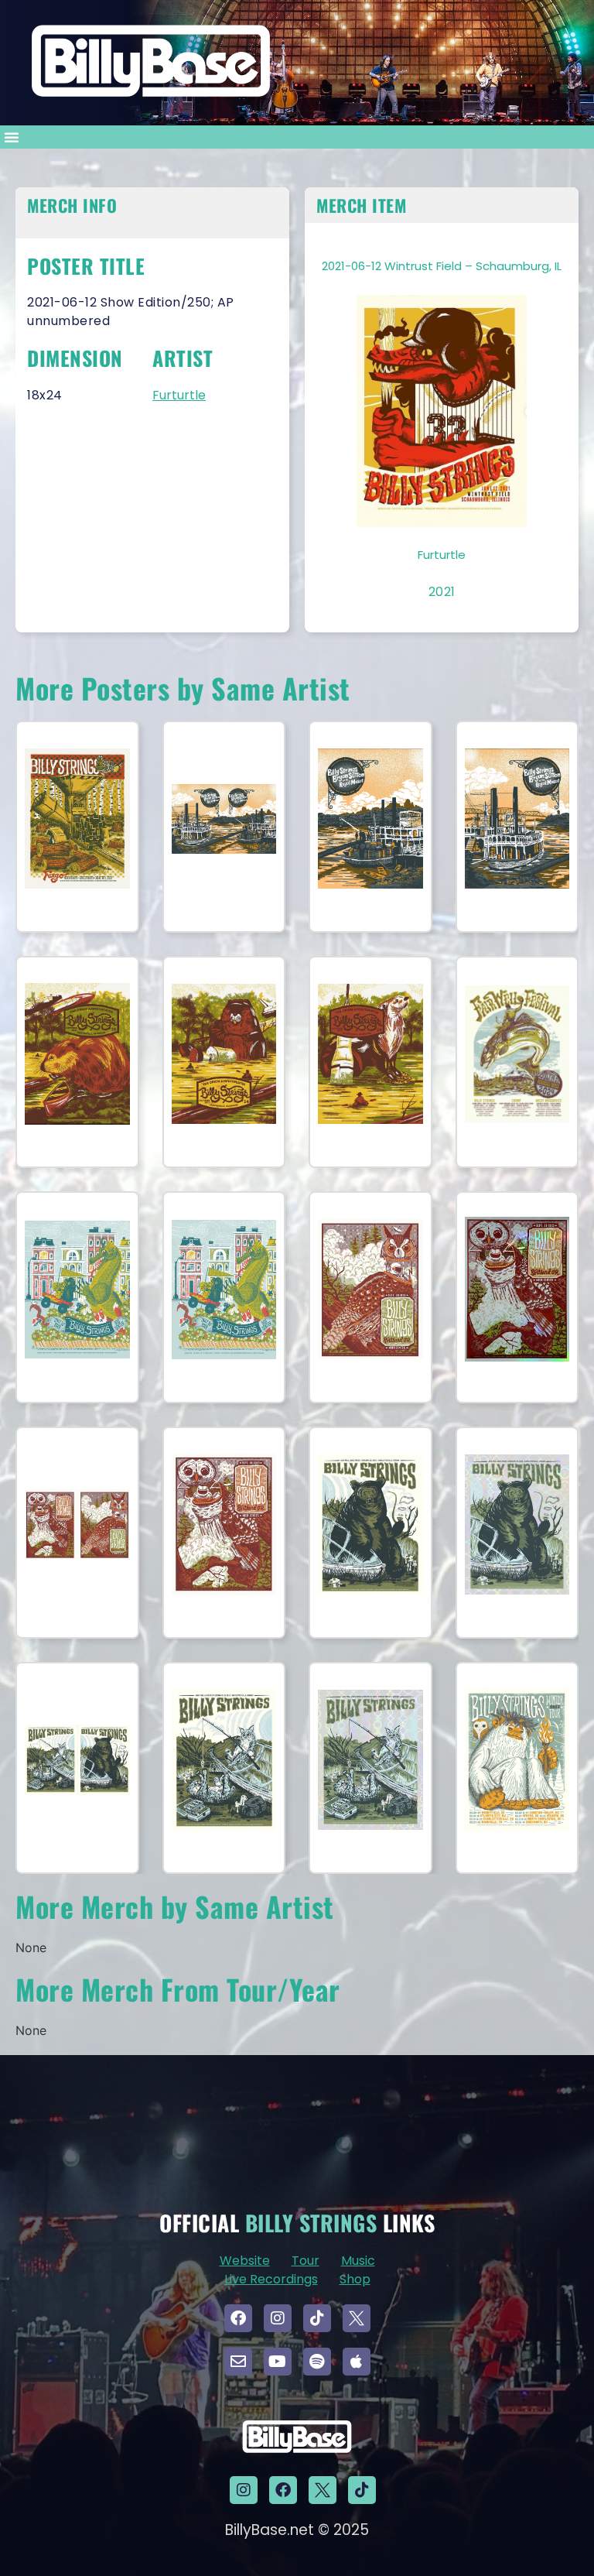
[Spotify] (317, 2362)
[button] (12, 137)
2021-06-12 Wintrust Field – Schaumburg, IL (442, 266)
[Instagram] (278, 2318)
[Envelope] (238, 2362)
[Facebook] (238, 2318)
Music (358, 2261)
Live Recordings (271, 2279)
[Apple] (357, 2362)
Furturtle (179, 395)
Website (245, 2261)
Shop (355, 2279)
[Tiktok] (317, 2318)
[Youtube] (278, 2362)
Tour (306, 2261)
